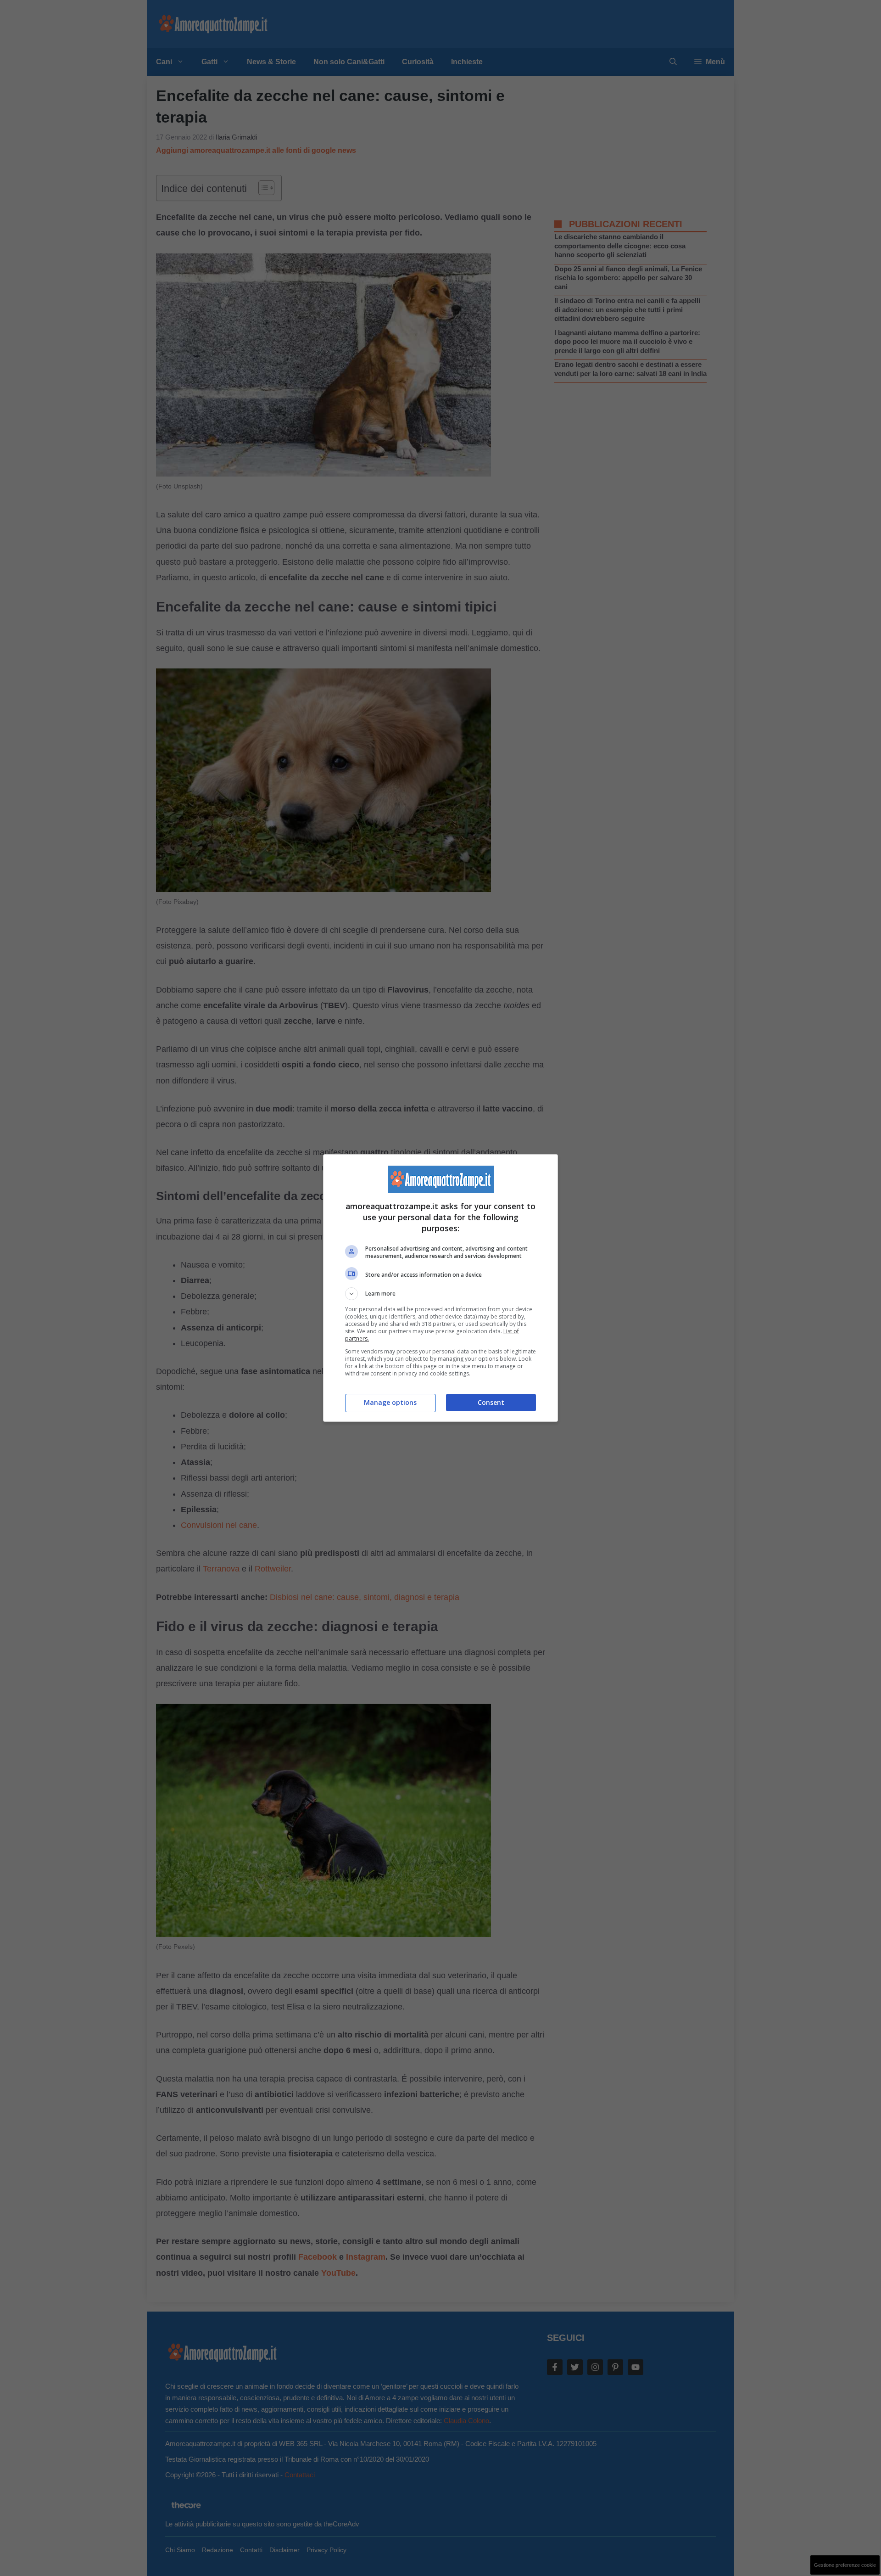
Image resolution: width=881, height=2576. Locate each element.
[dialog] (440, 1288)
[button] (440, 1294)
